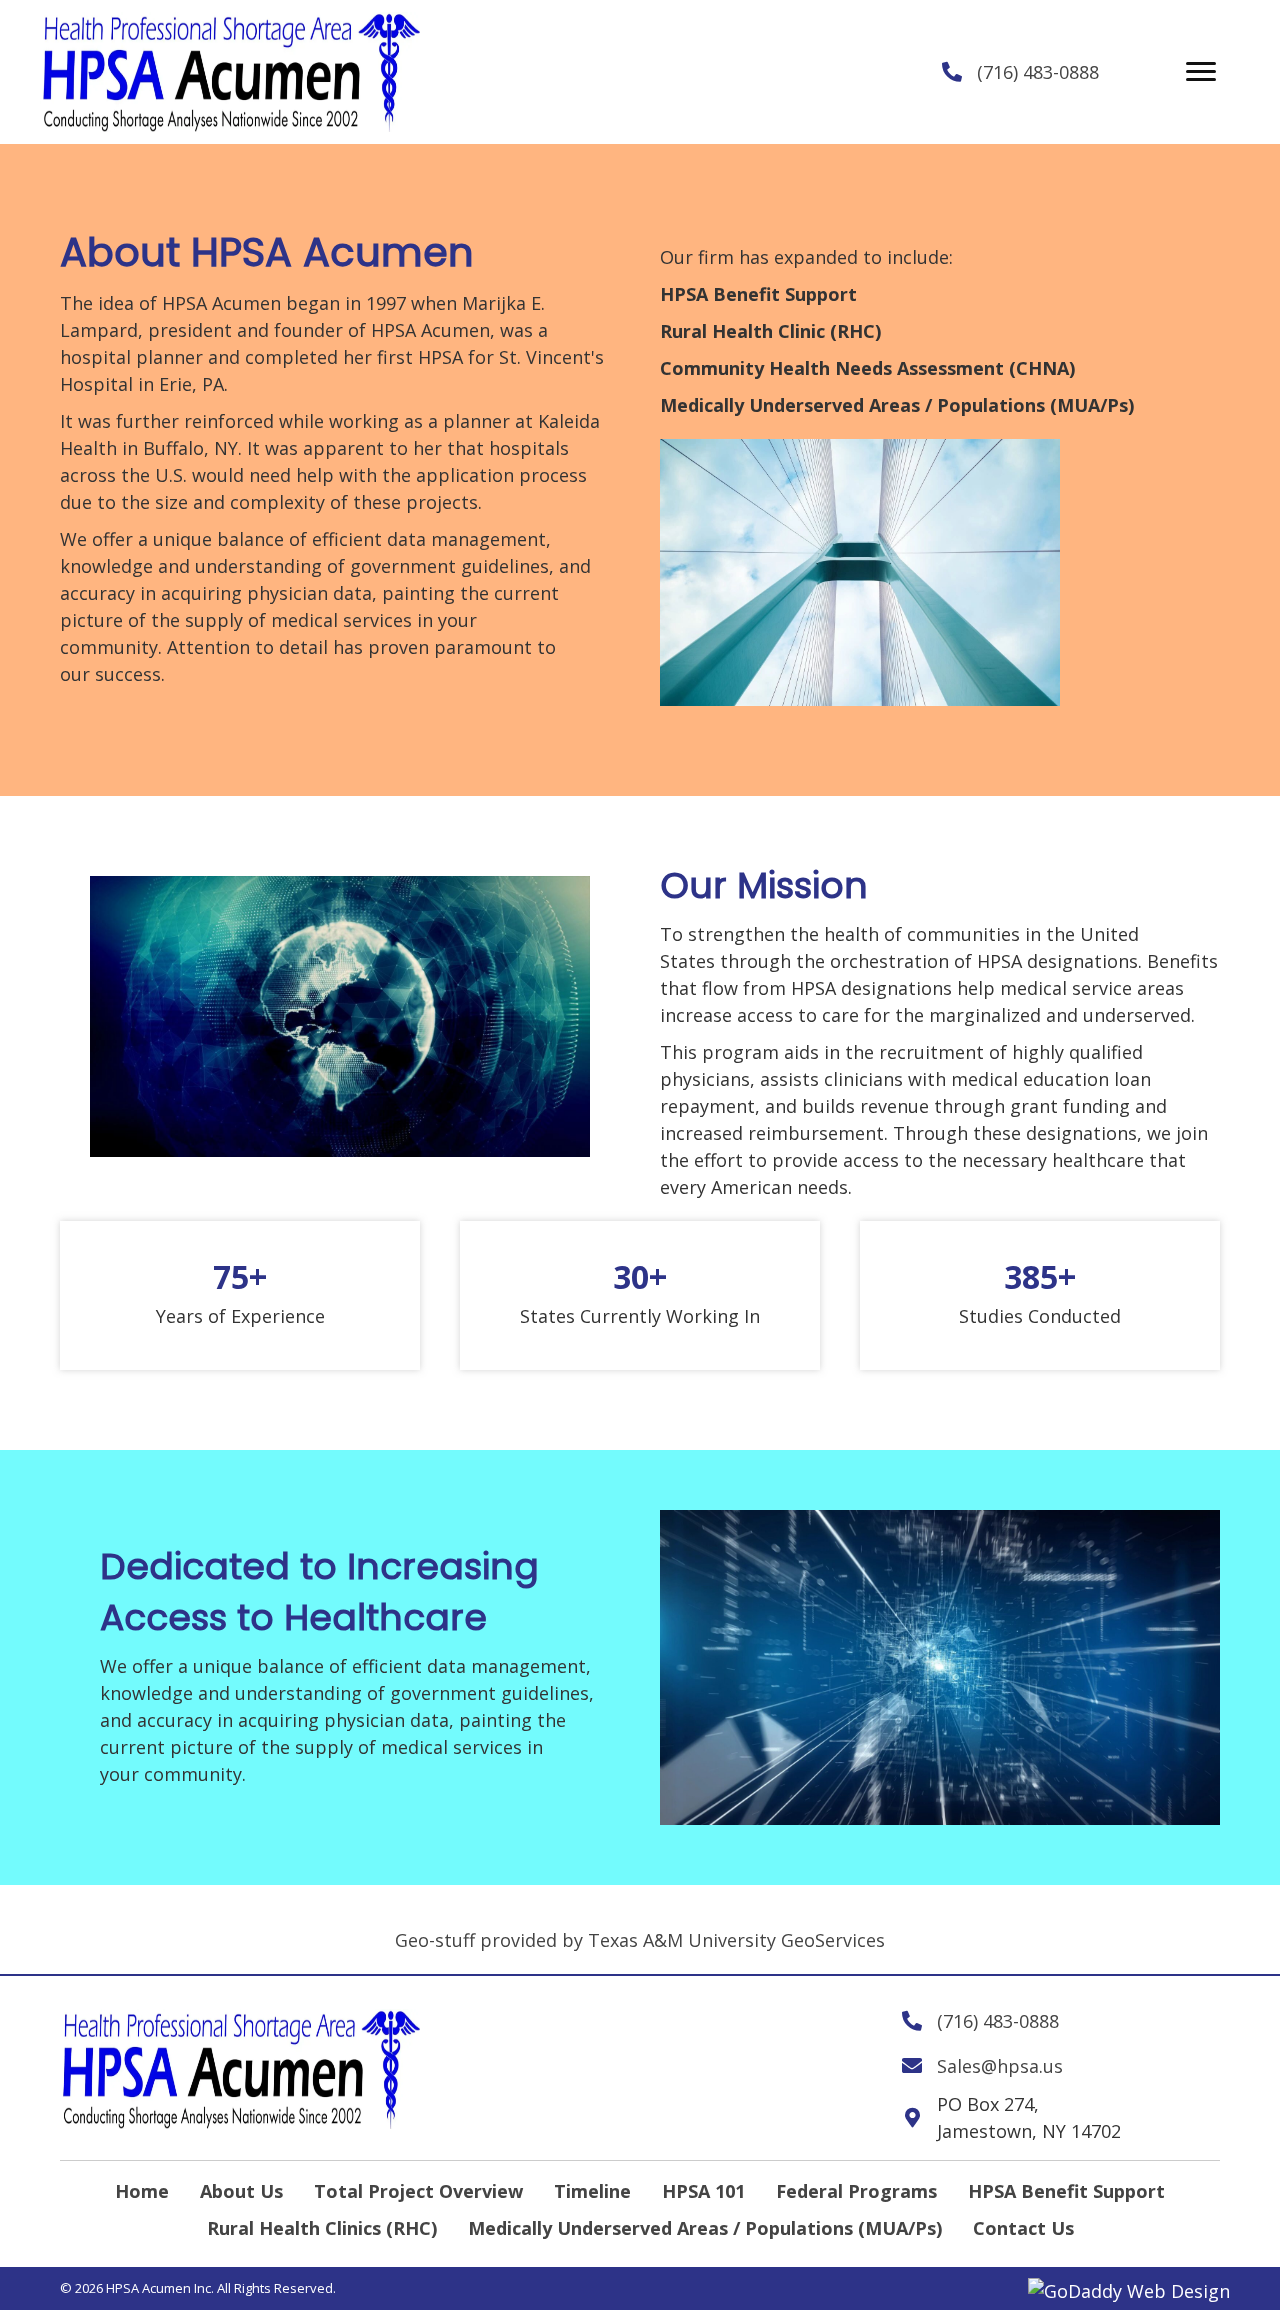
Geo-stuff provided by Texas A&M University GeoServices (640, 1940)
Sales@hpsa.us (1000, 2066)
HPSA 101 (703, 2191)
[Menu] (1201, 72)
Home (142, 2191)
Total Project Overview (418, 2191)
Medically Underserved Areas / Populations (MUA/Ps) (705, 2228)
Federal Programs (856, 2191)
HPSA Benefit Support (1066, 2191)
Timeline (592, 2191)
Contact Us (1023, 2228)
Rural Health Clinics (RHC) (322, 2228)
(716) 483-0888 (1038, 72)
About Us (241, 2191)
